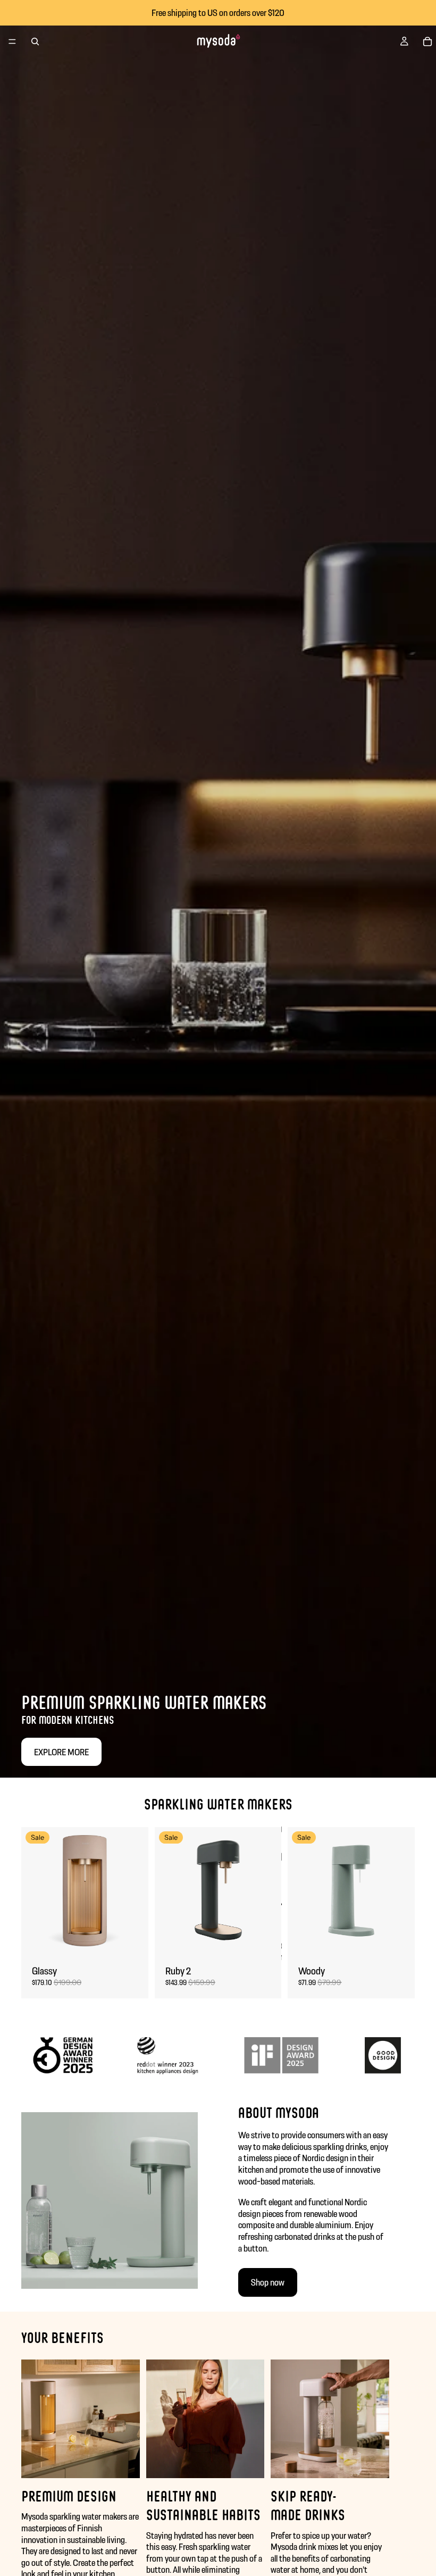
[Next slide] (137, 1890)
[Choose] (132, 1938)
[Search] (35, 41)
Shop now (268, 2282)
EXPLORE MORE (61, 1752)
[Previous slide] (33, 1890)
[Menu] (12, 41)
